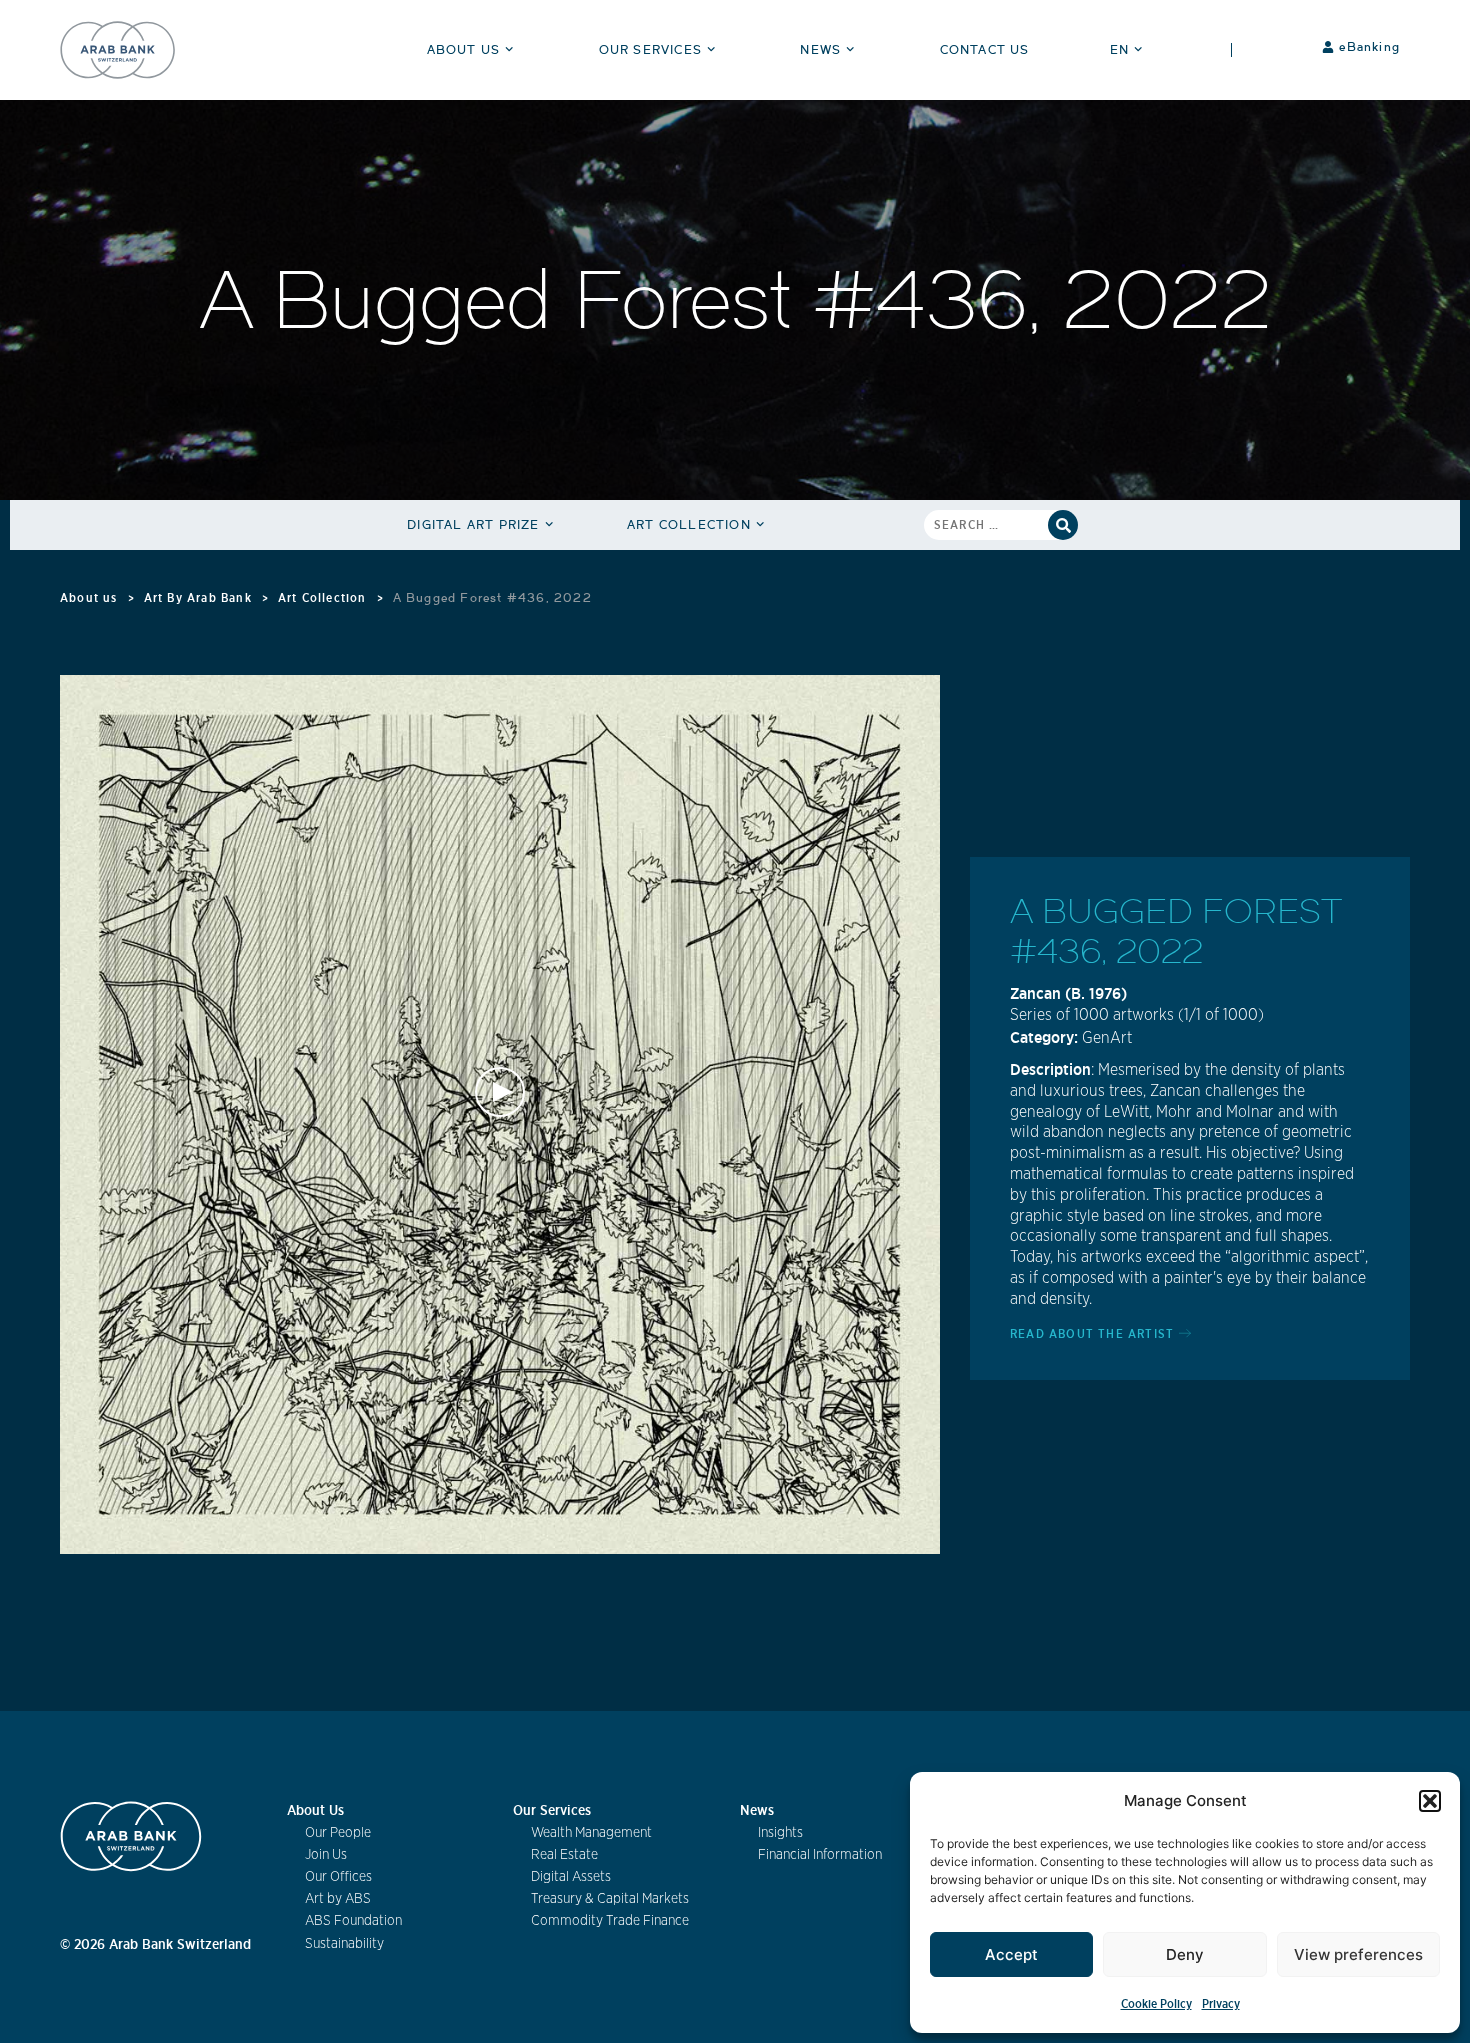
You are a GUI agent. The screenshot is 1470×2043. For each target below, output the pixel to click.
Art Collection (689, 524)
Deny (1185, 1954)
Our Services (650, 49)
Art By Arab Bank (198, 597)
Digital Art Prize (473, 524)
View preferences (1358, 1954)
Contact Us (985, 49)
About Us (464, 49)
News (820, 49)
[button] (1430, 1801)
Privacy (1221, 2003)
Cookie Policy (1156, 2003)
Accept (1011, 1954)
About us (89, 597)
